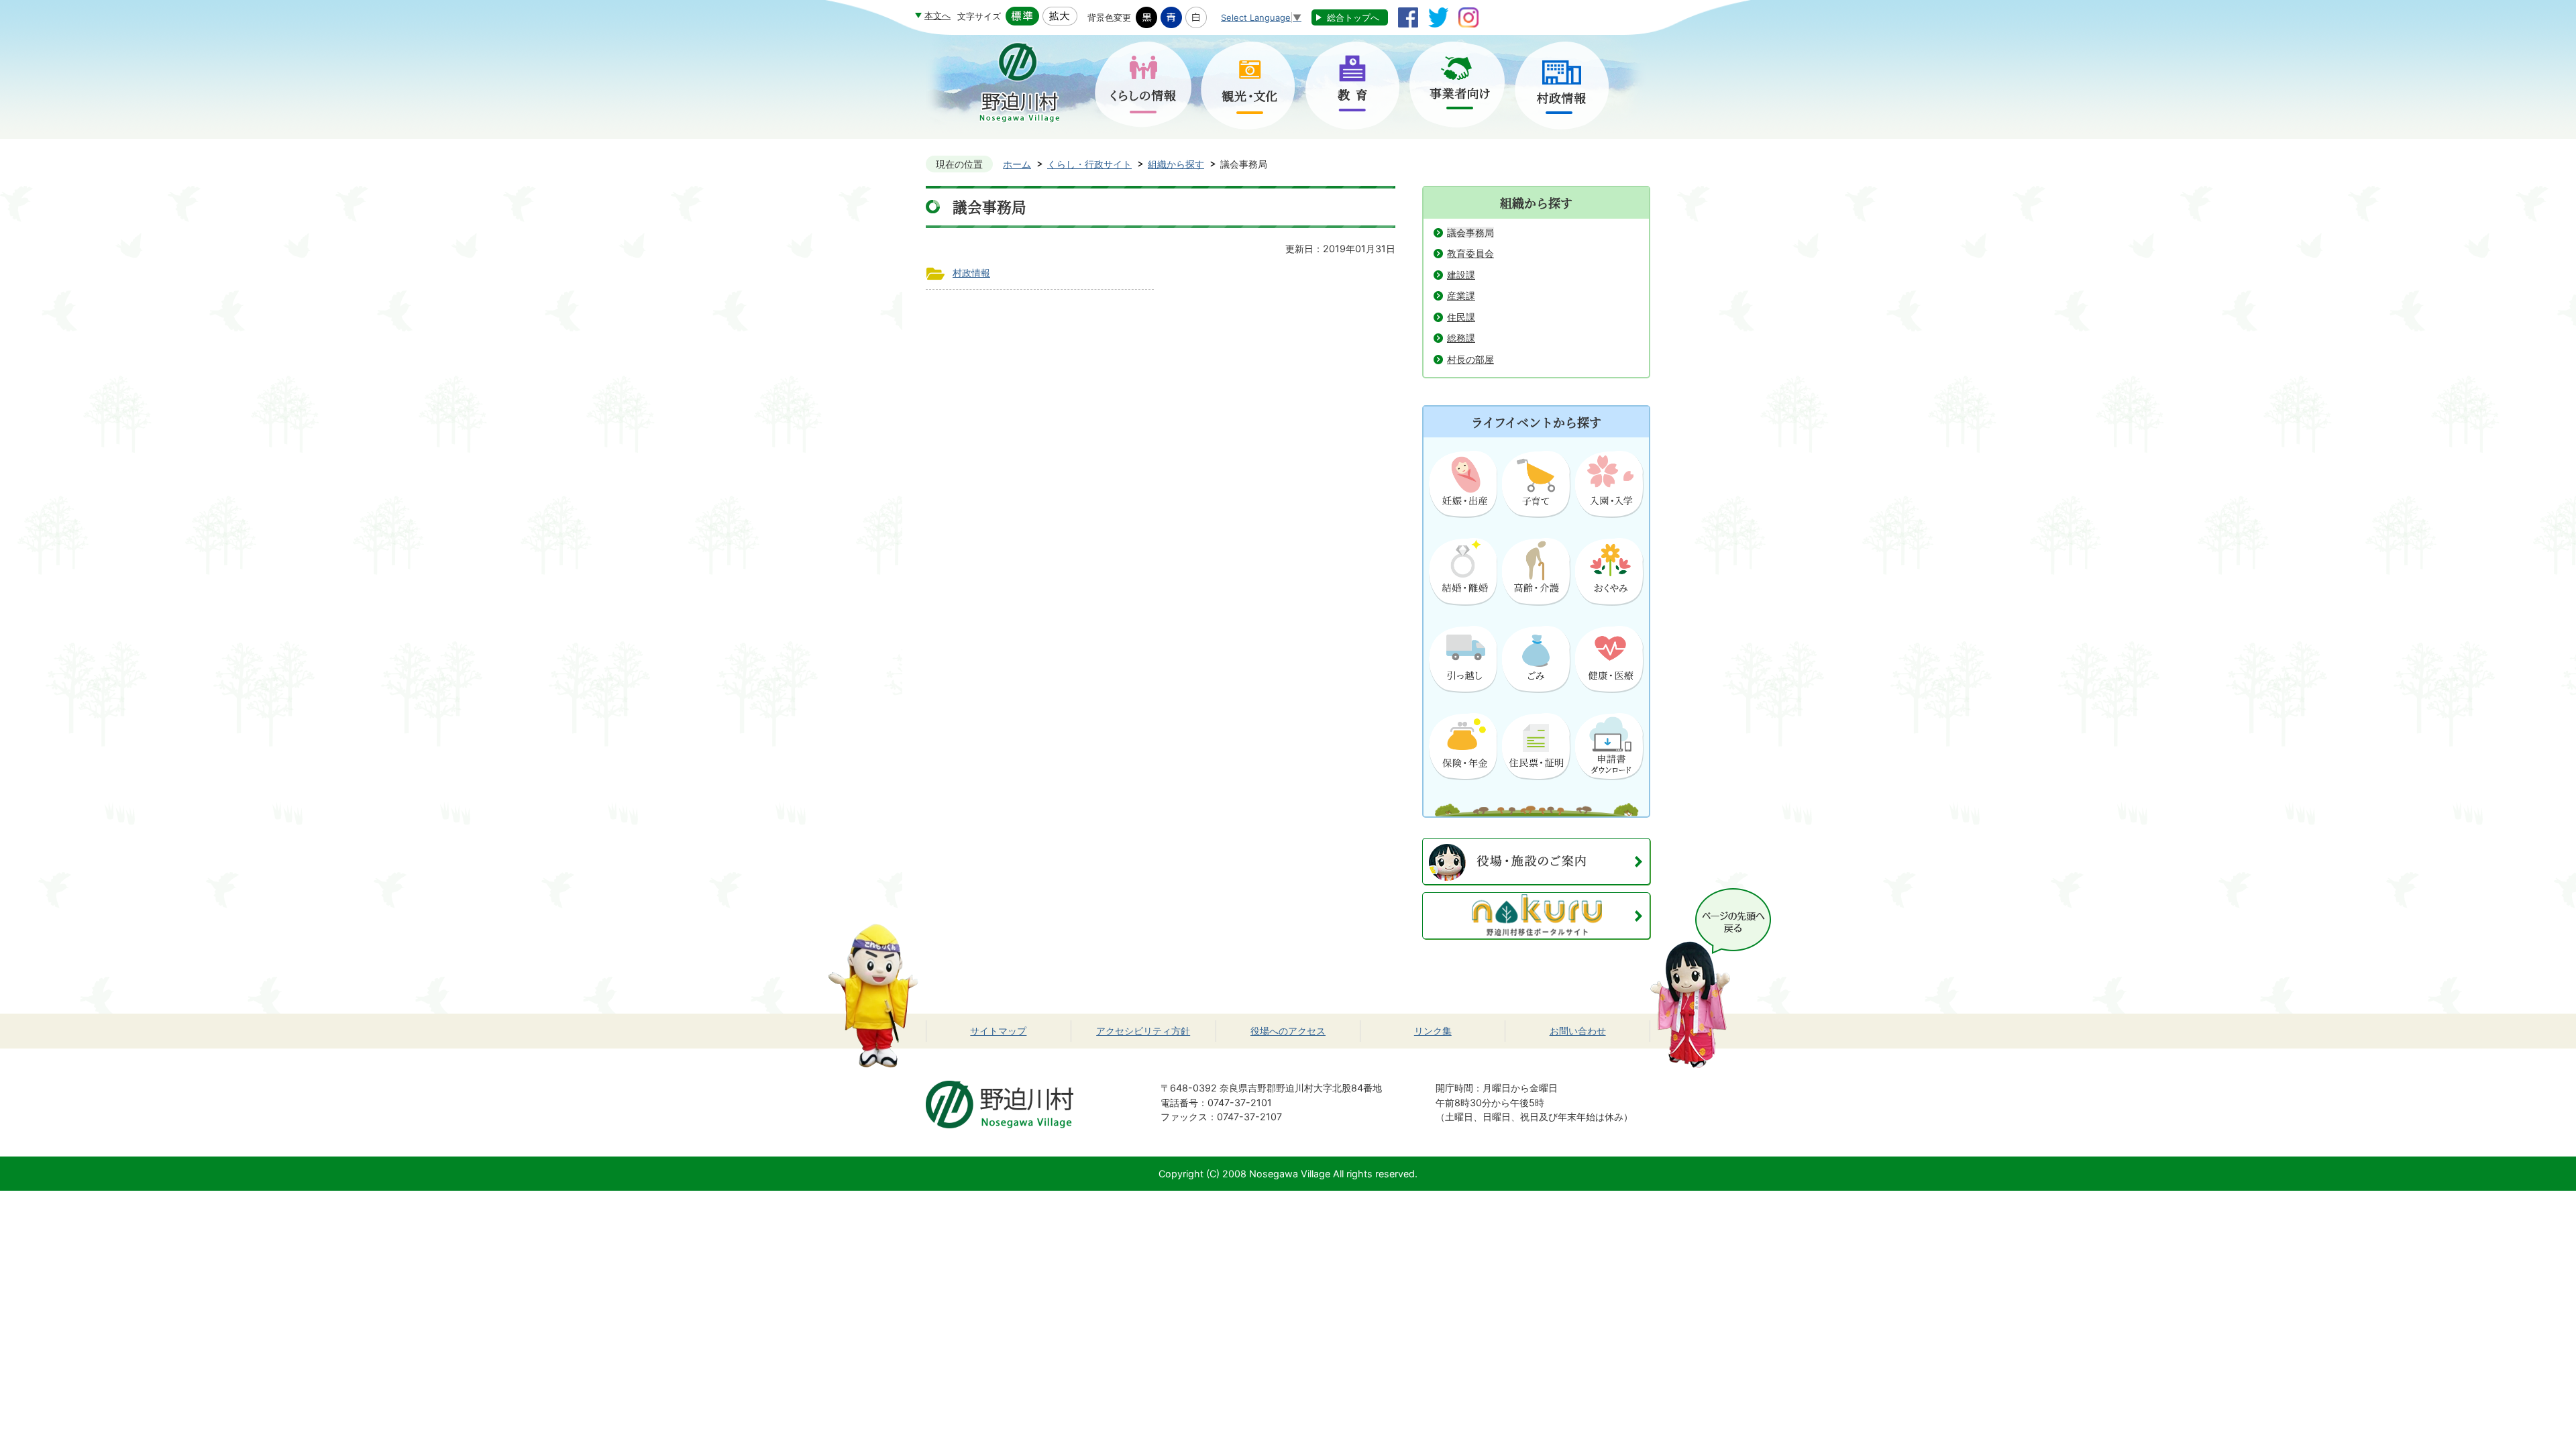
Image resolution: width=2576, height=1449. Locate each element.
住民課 (1461, 317)
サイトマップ (998, 1031)
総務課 (1461, 338)
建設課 (1461, 275)
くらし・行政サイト (1089, 164)
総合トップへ (1353, 17)
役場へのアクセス (1288, 1031)
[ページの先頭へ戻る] (1711, 895)
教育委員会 (1470, 253)
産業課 (1461, 296)
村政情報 (971, 273)
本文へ (937, 15)
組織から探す (1176, 164)
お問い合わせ (1578, 1031)
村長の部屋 (1470, 359)
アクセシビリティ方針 (1143, 1031)
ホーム (1017, 164)
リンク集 (1433, 1031)
